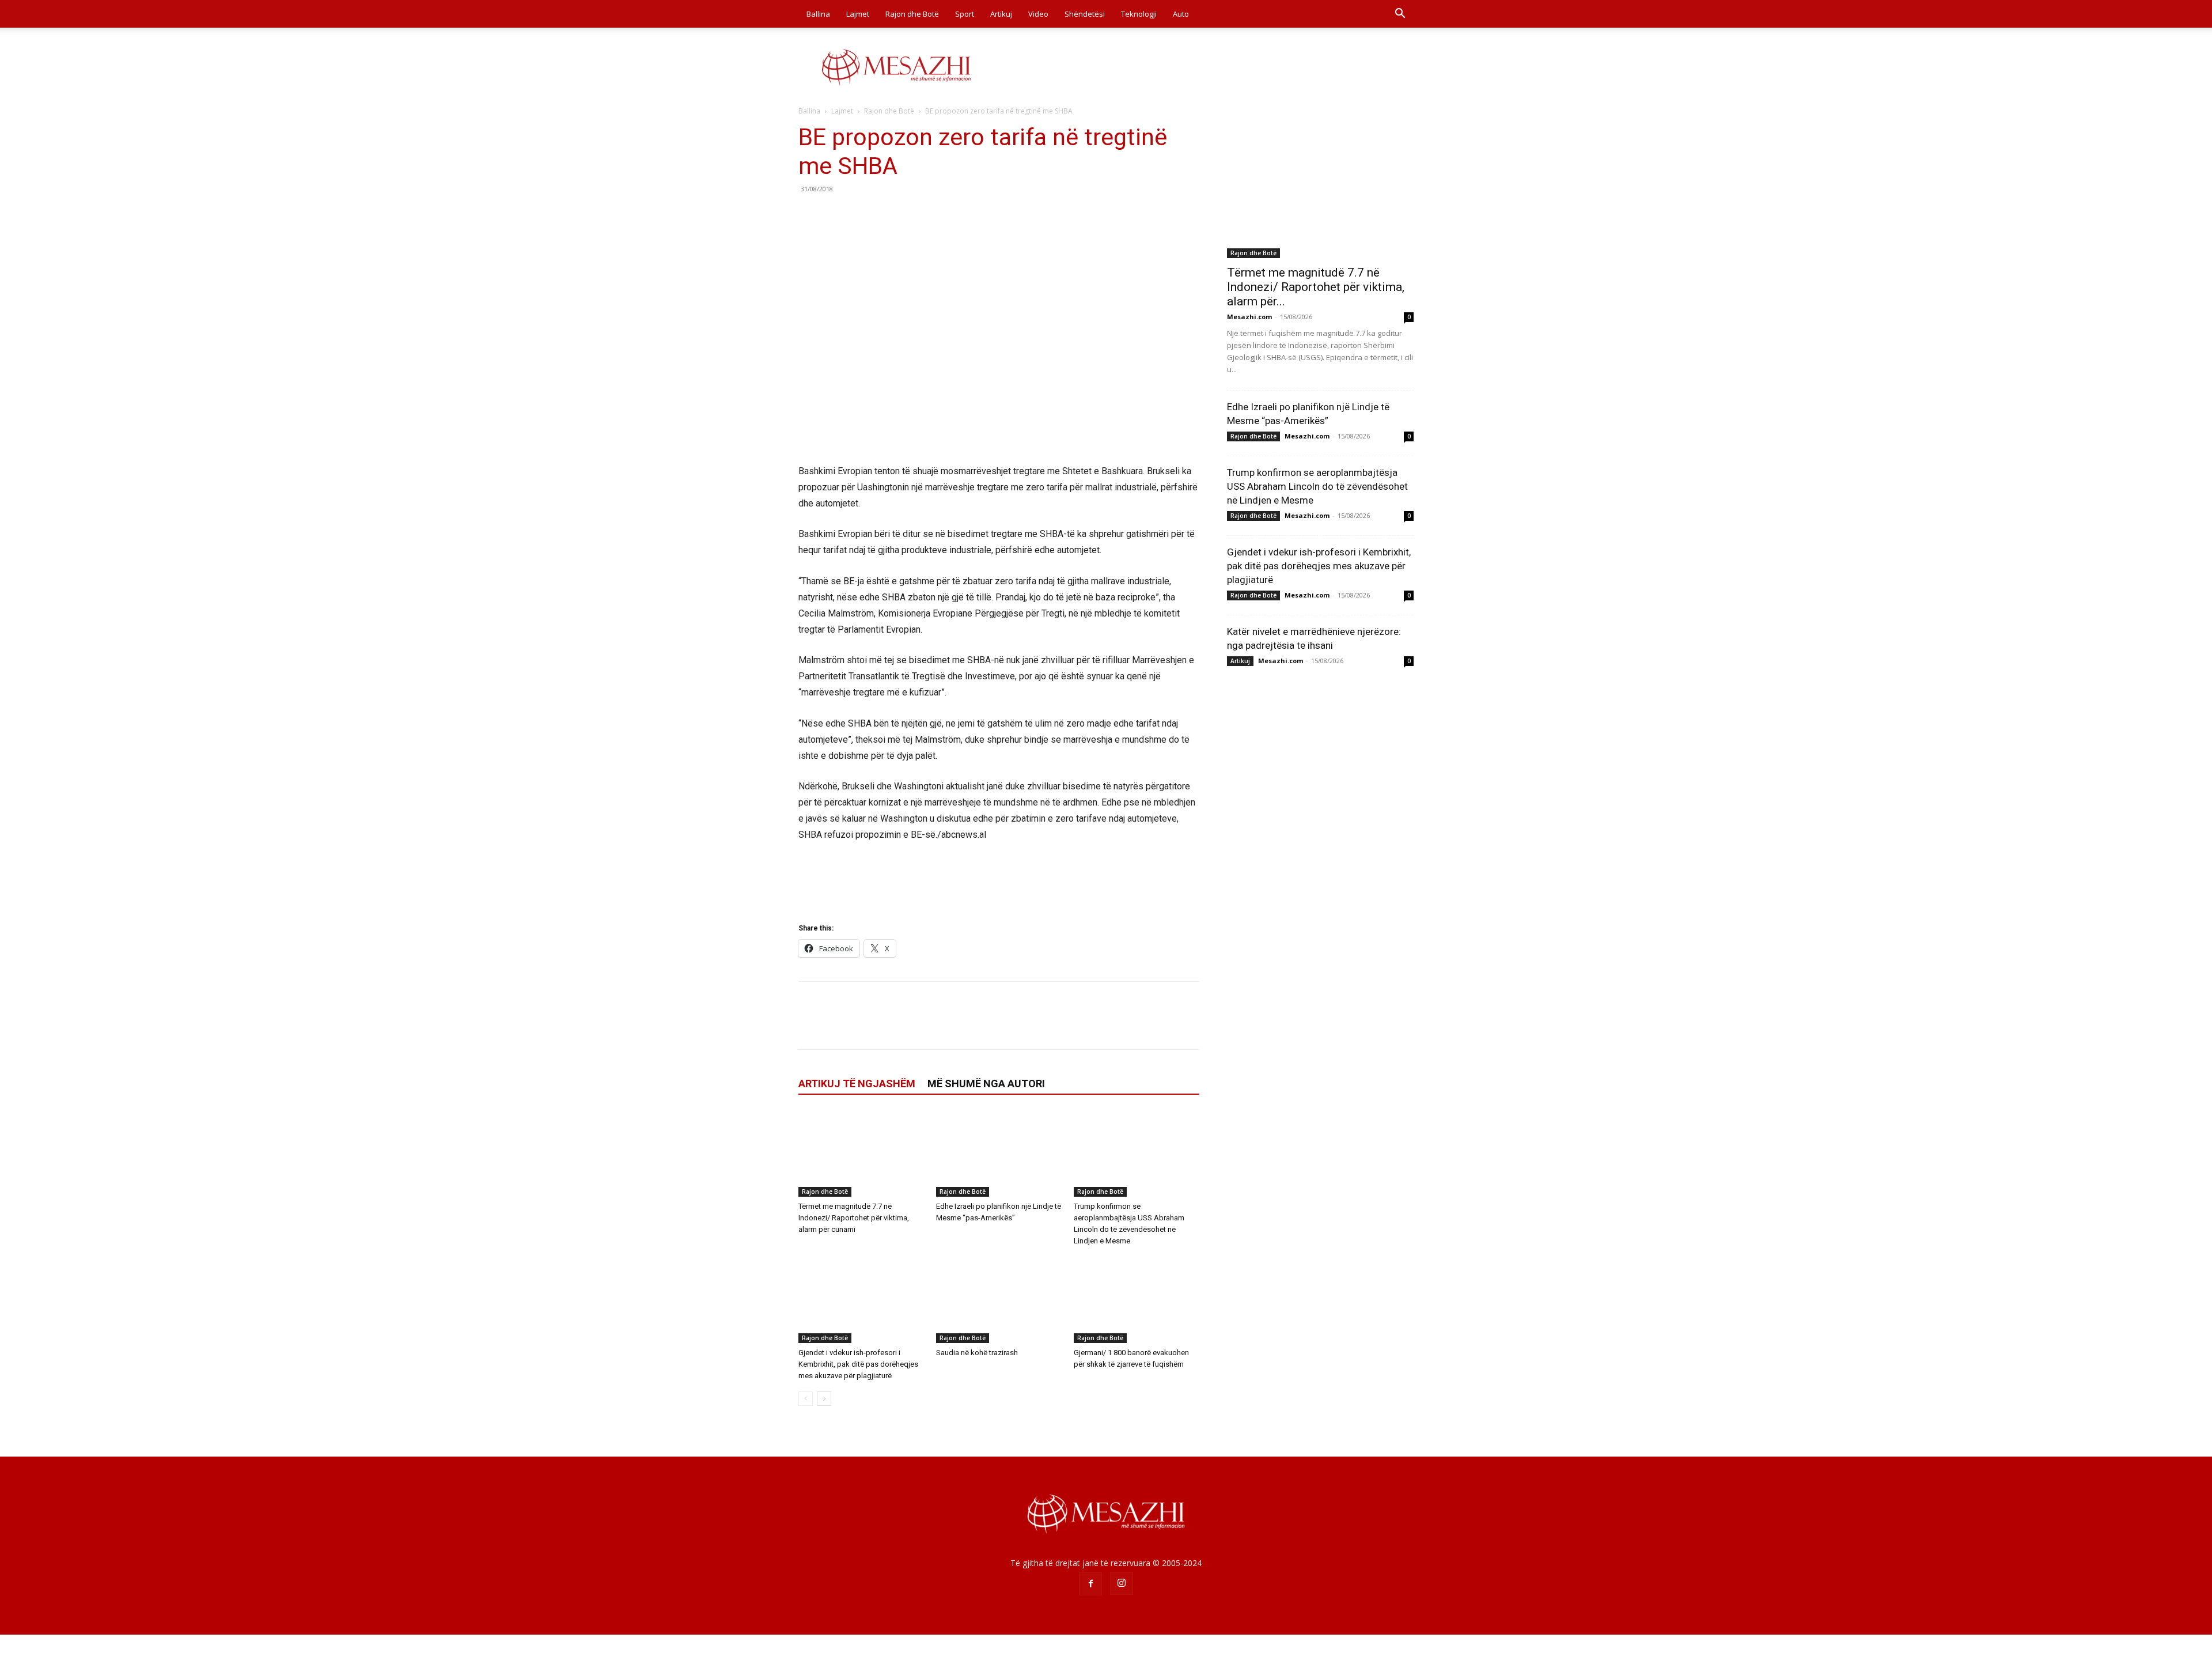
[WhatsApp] (889, 215)
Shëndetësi (1085, 14)
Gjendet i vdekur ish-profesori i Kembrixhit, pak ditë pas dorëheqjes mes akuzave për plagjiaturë (858, 1364)
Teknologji (1139, 14)
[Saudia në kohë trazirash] (999, 1300)
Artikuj (1001, 14)
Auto (1181, 14)
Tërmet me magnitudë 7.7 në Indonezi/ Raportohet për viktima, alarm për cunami (854, 1218)
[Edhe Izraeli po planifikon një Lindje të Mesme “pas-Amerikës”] (999, 1154)
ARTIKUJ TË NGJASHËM (857, 1084)
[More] (916, 215)
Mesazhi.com (1249, 317)
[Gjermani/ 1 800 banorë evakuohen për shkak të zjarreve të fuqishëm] (1137, 1300)
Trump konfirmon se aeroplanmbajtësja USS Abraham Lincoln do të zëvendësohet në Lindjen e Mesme (1317, 486)
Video (1038, 14)
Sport (965, 14)
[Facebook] (810, 215)
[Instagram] (1122, 1583)
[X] (836, 215)
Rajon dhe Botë (912, 14)
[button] (1400, 15)
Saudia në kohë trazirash (977, 1353)
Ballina (818, 14)
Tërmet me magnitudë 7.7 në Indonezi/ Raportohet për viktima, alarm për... (1316, 287)
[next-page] (824, 1399)
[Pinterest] (863, 215)
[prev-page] (806, 1399)
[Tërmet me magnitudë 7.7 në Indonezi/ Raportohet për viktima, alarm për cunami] (861, 1154)
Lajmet (858, 14)
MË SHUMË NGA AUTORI (986, 1084)
